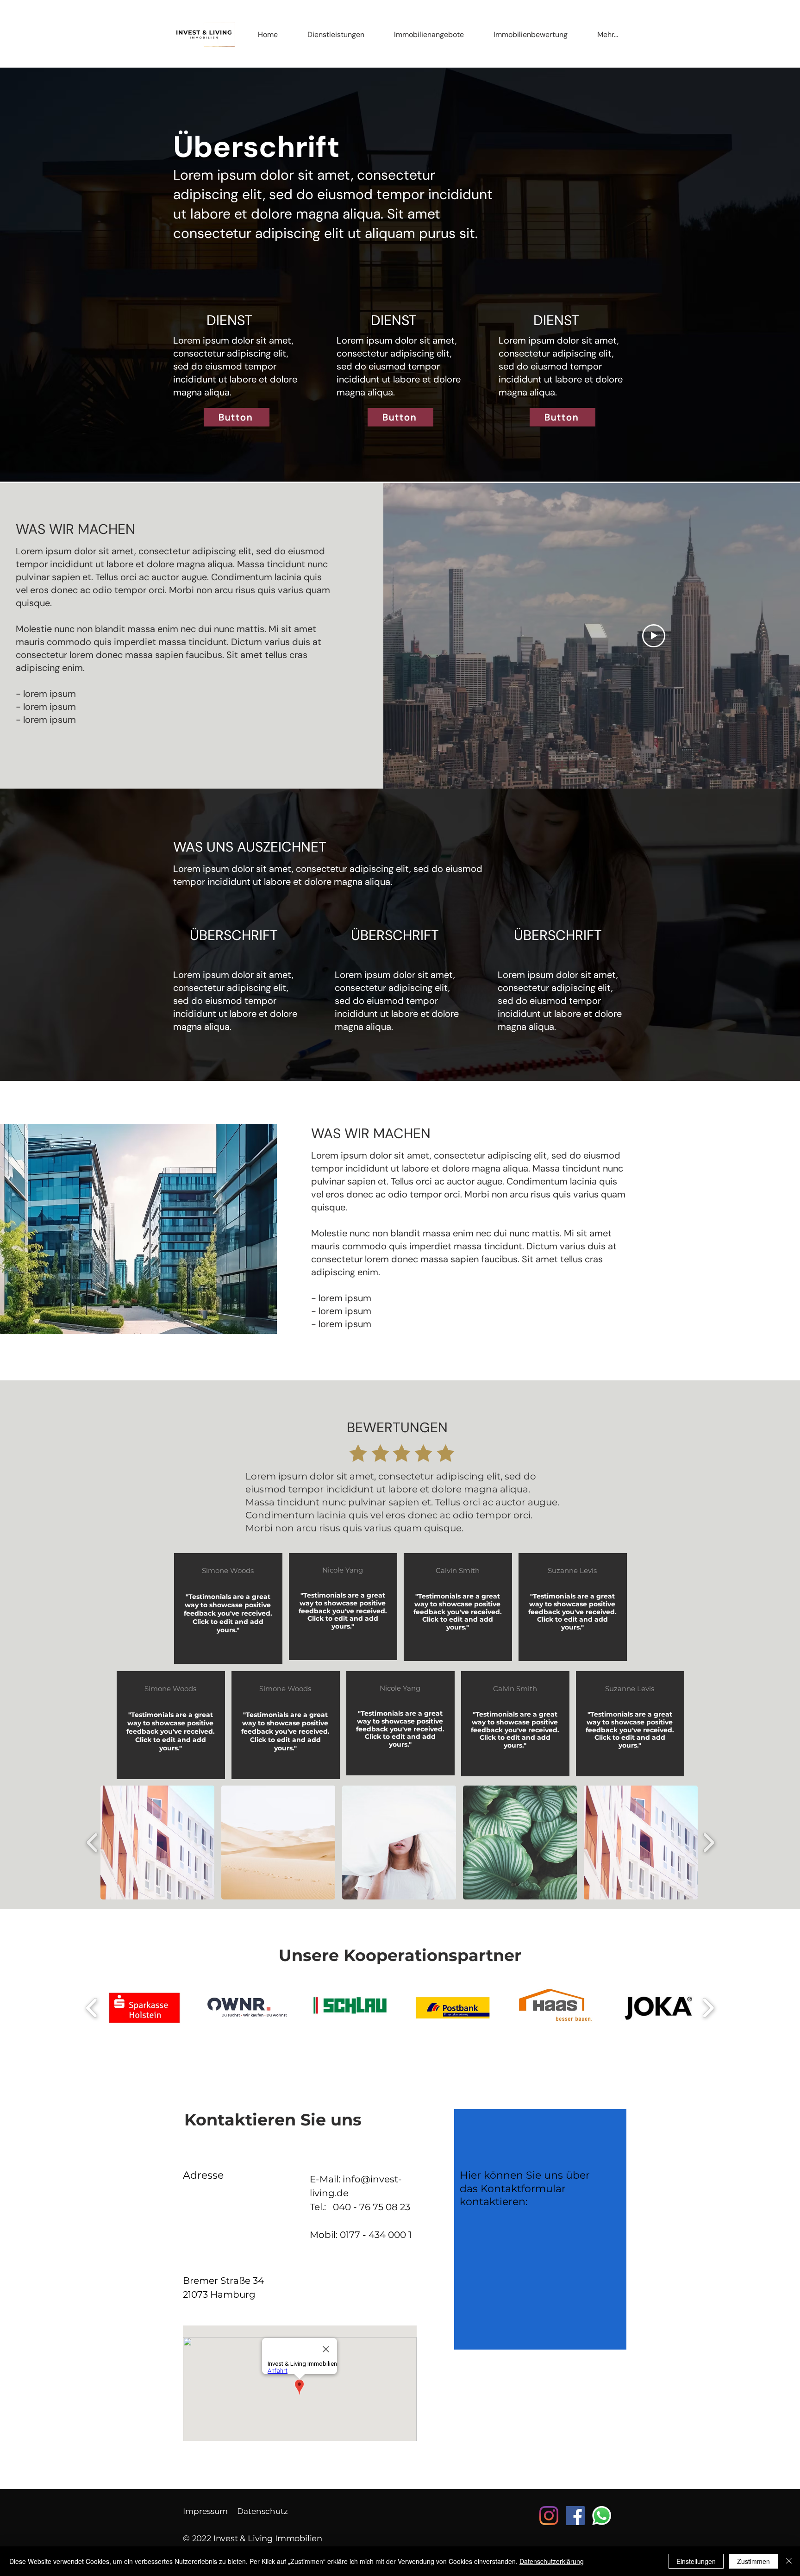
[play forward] (709, 1843)
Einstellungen (696, 2561)
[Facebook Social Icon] (575, 2516)
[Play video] (654, 636)
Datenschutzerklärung (552, 2561)
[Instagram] (549, 2516)
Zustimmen (753, 2561)
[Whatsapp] (602, 2516)
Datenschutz (262, 2511)
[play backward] (92, 1843)
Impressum (205, 2511)
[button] (336, 35)
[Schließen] (789, 2561)
